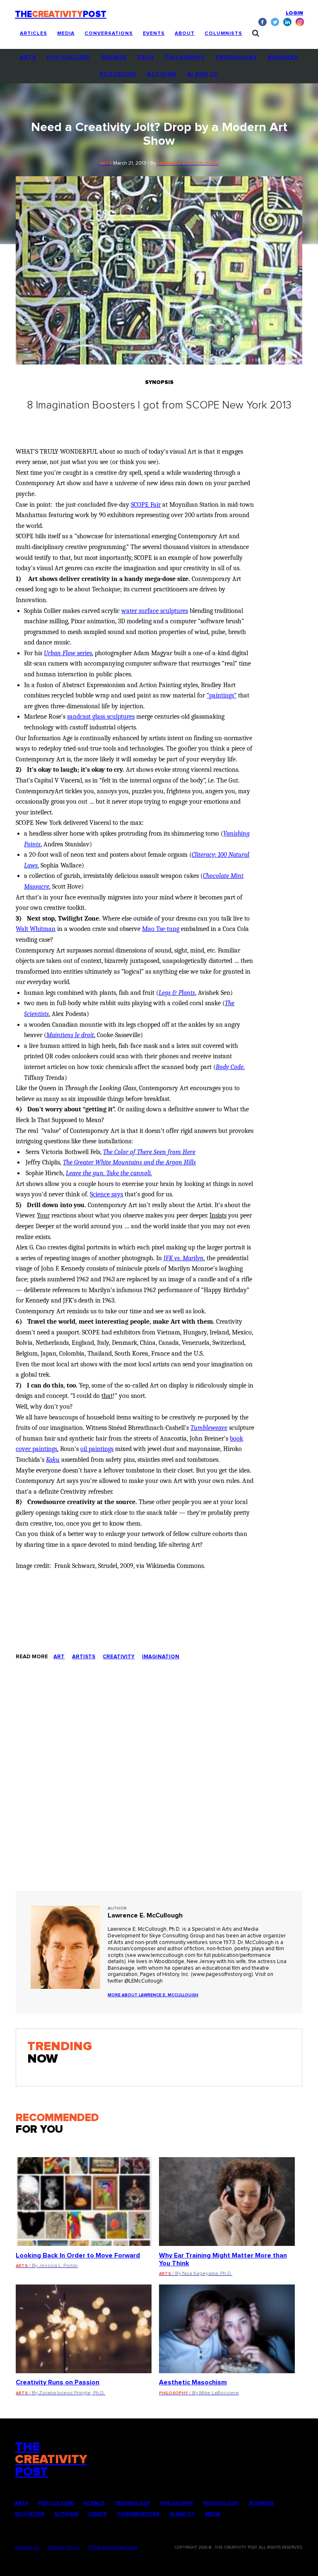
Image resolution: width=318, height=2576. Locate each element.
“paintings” (222, 695)
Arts (28, 57)
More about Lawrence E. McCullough (153, 1995)
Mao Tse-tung (161, 929)
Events (154, 34)
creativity (119, 1657)
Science (114, 57)
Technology (132, 2503)
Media (66, 34)
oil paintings (97, 1449)
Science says (106, 1194)
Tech (146, 57)
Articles (34, 34)
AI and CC (203, 74)
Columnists (223, 34)
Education (118, 74)
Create (97, 2514)
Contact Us (27, 2547)
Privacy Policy (64, 2547)
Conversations (109, 34)
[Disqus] (159, 1784)
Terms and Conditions (113, 2547)
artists (84, 1657)
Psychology (236, 57)
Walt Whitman (36, 929)
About (185, 34)
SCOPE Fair (146, 505)
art (59, 1657)
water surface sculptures (155, 611)
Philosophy (185, 57)
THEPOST (51, 2459)
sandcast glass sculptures (101, 717)
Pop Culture (68, 57)
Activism (162, 74)
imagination (161, 1657)
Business (283, 57)
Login (294, 13)
